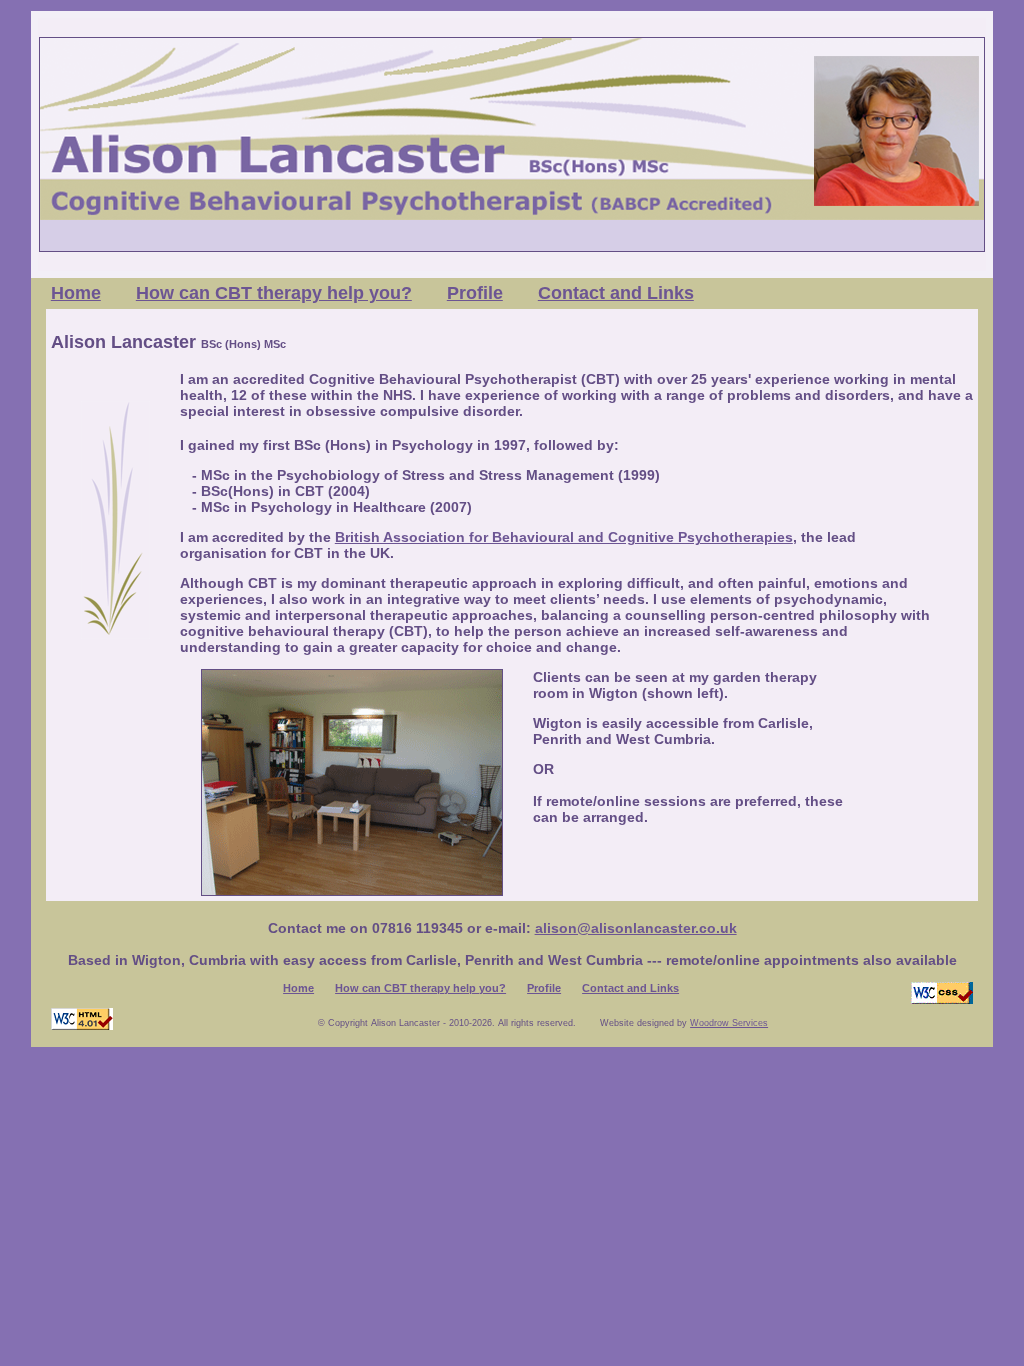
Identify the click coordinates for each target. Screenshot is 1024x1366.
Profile (475, 293)
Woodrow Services (729, 1023)
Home (76, 293)
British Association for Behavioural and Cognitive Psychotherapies (564, 537)
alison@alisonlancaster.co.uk (636, 928)
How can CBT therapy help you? (274, 293)
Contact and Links (616, 293)
